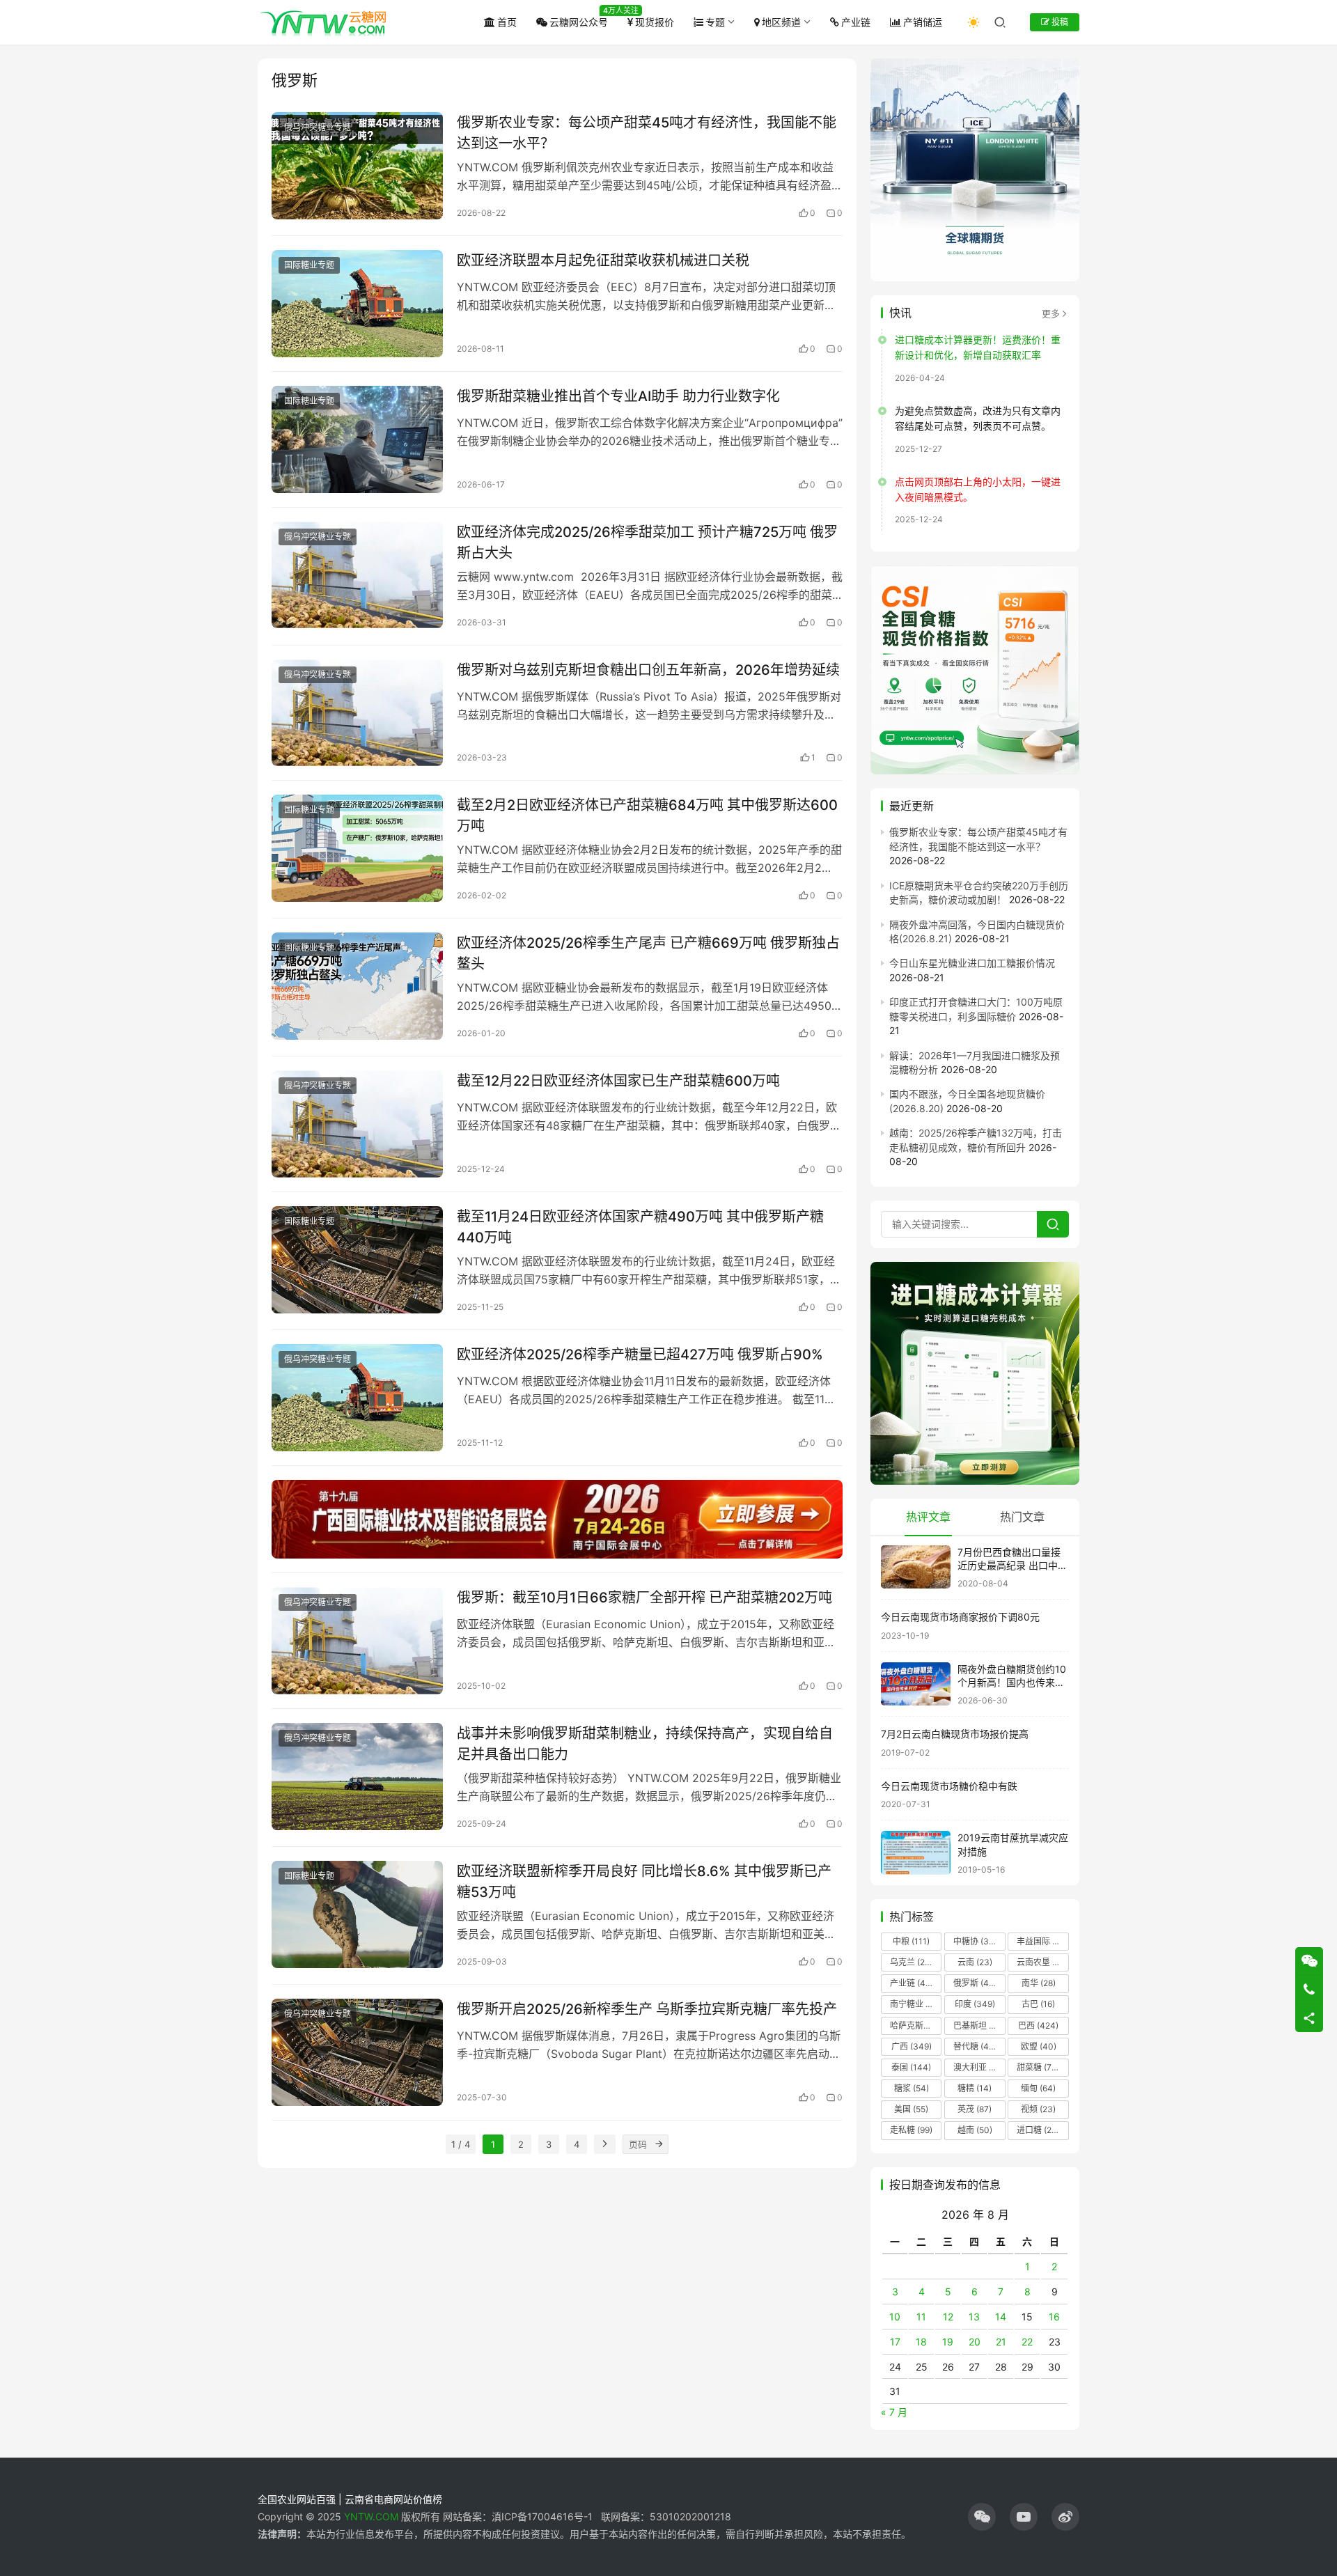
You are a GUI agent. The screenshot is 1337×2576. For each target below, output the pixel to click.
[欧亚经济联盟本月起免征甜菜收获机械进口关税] (357, 304)
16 (1054, 2317)
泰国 (911, 2067)
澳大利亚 (978, 2067)
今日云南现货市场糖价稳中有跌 (949, 1786)
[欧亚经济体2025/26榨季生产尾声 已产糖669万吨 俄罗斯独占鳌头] (357, 986)
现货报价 (655, 22)
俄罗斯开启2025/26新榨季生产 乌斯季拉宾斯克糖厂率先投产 (647, 2009)
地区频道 (781, 22)
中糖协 (975, 1941)
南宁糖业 (915, 2004)
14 (1001, 2317)
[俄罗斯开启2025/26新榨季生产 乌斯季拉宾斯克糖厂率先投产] (357, 2052)
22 (1027, 2342)
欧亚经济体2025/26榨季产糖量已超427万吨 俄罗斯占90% (640, 1355)
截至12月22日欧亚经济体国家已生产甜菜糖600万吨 (618, 1081)
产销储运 (923, 22)
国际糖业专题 (309, 265)
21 (1001, 2342)
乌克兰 (912, 1962)
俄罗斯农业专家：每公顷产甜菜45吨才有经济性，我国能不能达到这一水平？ (647, 133)
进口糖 (1041, 2130)
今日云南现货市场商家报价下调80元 (960, 1617)
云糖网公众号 (579, 22)
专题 (715, 22)
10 (895, 2317)
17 (895, 2342)
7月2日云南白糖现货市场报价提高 (955, 1734)
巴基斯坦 (979, 2025)
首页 (507, 22)
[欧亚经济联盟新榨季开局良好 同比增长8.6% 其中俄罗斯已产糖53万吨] (357, 1914)
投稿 (1059, 22)
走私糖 (911, 2130)
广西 (912, 2046)
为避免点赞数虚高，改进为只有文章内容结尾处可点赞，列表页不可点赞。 (978, 418)
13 (974, 2317)
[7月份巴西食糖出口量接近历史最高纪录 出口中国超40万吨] (916, 1567)
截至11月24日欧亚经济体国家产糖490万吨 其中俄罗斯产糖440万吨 (640, 1227)
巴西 (1038, 2025)
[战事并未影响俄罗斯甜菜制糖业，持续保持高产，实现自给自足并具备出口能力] (357, 1777)
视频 (1038, 2109)
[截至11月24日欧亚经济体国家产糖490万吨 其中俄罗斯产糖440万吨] (357, 1260)
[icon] (982, 2517)
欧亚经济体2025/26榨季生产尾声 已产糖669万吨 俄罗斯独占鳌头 (648, 953)
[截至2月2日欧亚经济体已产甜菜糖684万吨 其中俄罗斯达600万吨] (357, 848)
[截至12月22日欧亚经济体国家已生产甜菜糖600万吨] (357, 1124)
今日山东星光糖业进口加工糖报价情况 (972, 963)
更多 (1051, 313)
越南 (975, 2130)
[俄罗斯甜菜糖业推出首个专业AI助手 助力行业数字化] (357, 439)
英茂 (975, 2109)
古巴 (1038, 2004)
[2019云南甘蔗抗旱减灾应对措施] (916, 1853)
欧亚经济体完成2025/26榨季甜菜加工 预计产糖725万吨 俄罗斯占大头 (647, 542)
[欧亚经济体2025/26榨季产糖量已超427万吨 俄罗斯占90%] (357, 1398)
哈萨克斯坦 (916, 2025)
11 (921, 2317)
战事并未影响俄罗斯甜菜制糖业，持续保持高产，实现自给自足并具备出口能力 (645, 1743)
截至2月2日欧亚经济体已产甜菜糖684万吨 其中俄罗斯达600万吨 (647, 815)
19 (948, 2342)
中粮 (911, 1941)
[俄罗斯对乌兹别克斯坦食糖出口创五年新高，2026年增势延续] (357, 713)
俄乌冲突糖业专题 (318, 127)
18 (921, 2342)
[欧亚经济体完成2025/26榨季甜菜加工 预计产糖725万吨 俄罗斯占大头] (357, 575)
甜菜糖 (1038, 2067)
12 (948, 2317)
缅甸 (1038, 2088)
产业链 (856, 22)
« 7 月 (894, 2412)
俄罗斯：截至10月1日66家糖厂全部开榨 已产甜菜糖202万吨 (644, 1598)
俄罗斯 (975, 1983)
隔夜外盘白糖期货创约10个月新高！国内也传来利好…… (1012, 1683)
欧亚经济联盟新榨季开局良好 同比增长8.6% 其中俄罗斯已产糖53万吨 (644, 1881)
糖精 (975, 2088)
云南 (975, 1962)
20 (975, 2342)
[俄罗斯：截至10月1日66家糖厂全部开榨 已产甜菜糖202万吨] (357, 1641)
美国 (911, 2109)
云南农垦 (1042, 1962)
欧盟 (1039, 2046)
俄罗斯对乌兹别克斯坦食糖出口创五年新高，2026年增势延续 (648, 670)
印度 (975, 2004)
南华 (1039, 1983)
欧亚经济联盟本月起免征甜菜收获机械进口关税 (603, 260)
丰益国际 (1042, 1941)
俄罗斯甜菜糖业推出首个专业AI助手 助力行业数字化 (618, 396)
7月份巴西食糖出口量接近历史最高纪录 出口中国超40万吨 (1012, 1566)
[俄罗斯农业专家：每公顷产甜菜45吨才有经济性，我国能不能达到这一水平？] (357, 166)
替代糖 (975, 2046)
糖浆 (912, 2088)
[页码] (659, 2144)
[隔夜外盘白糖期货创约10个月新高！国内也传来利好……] (916, 1684)
